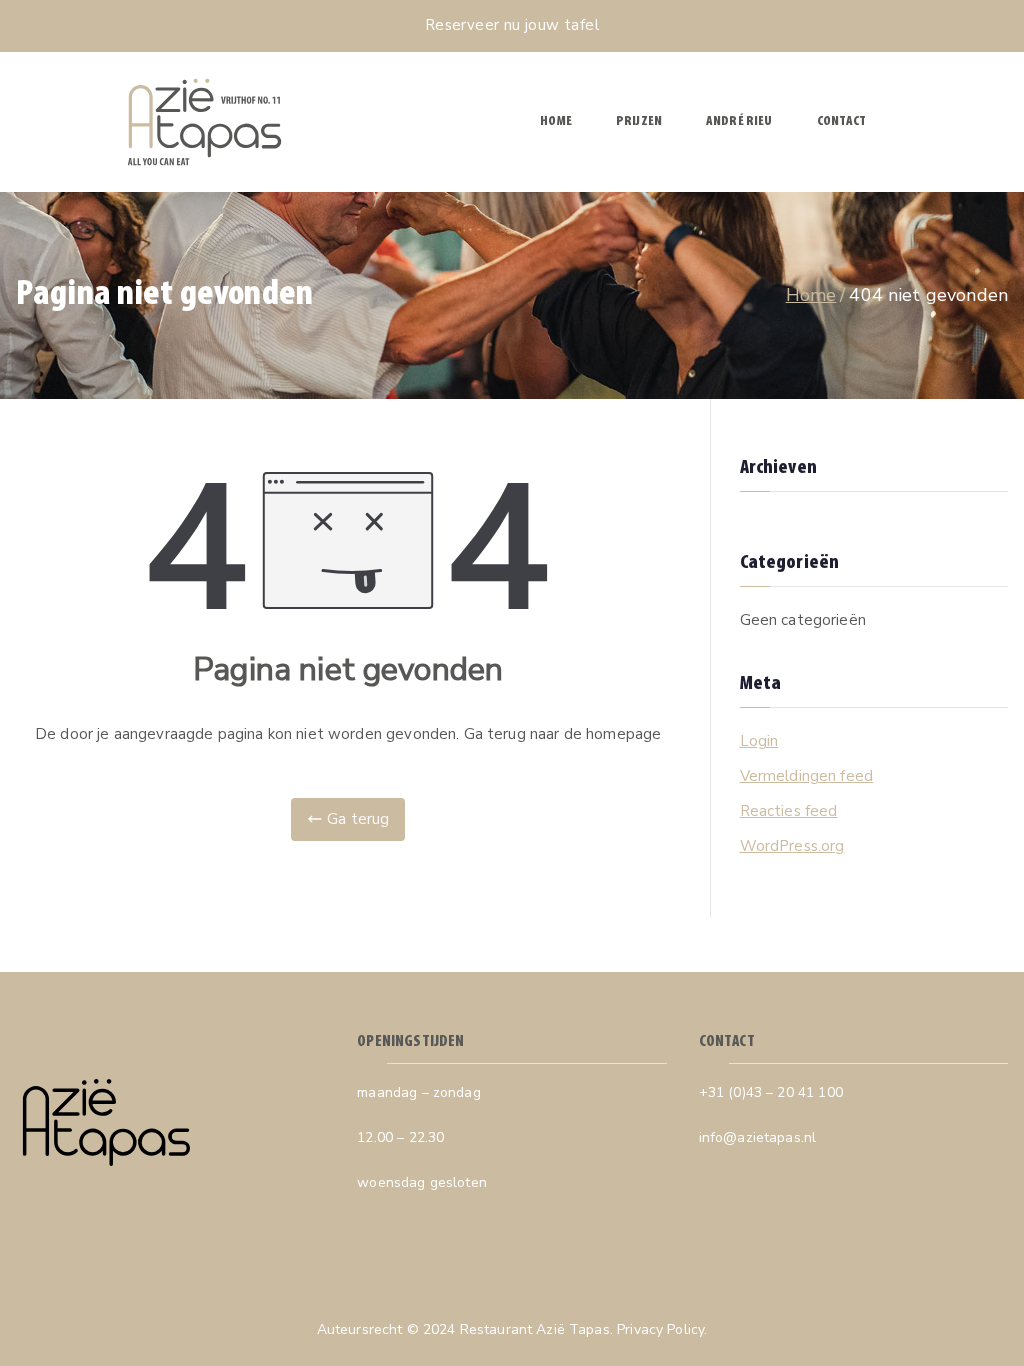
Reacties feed (789, 811)
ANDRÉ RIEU (739, 121)
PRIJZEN (639, 121)
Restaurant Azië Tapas (535, 1329)
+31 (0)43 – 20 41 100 (771, 1092)
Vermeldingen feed (807, 776)
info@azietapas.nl (758, 1137)
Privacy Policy (660, 1329)
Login (759, 741)
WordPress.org (792, 846)
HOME (556, 121)
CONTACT (842, 121)
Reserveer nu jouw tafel (512, 25)
